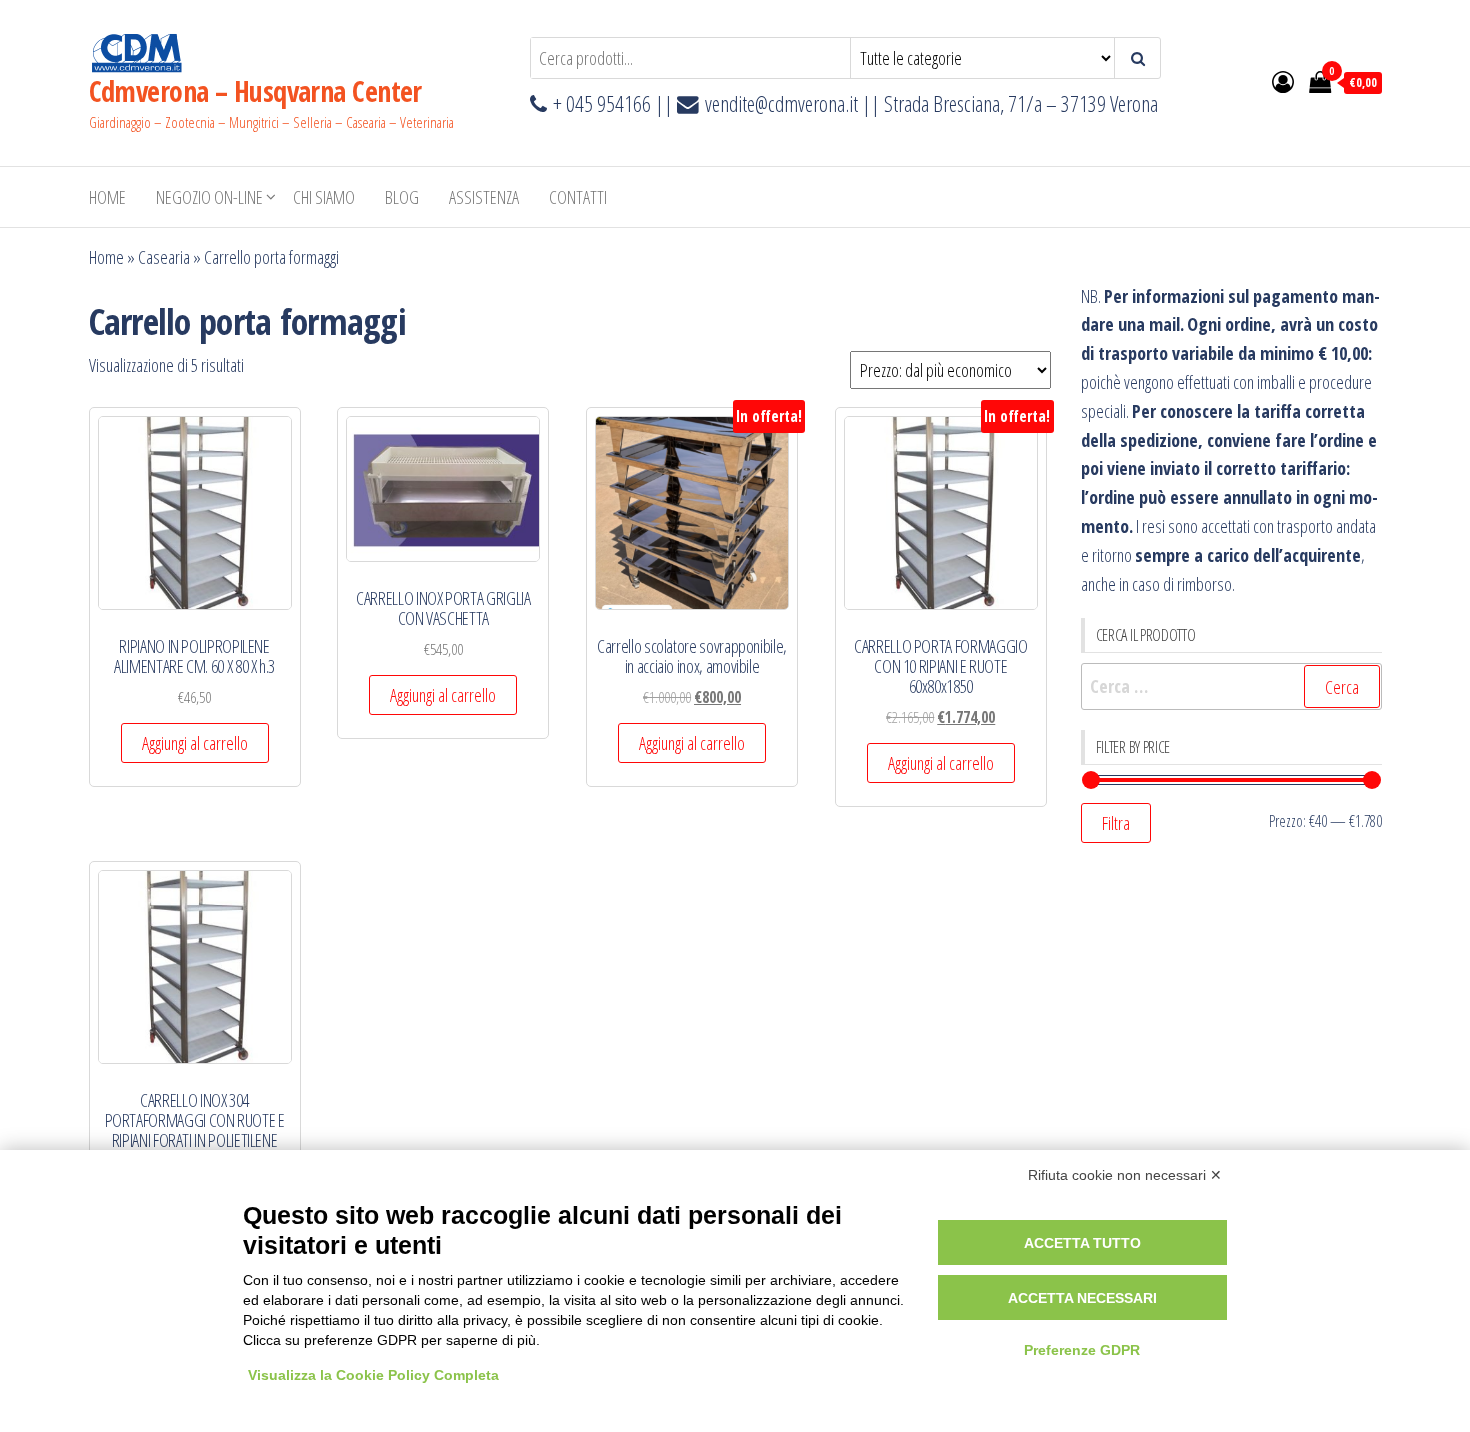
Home (107, 197)
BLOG (402, 197)
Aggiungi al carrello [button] (195, 743)
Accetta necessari (1082, 1298)
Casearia (164, 257)
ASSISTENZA (484, 197)
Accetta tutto (1082, 1243)
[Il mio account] (1283, 81)
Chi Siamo (324, 197)
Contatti (578, 197)
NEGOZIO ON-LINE (209, 197)
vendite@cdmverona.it (781, 103)
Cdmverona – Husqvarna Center (255, 91)
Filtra (1116, 823)
